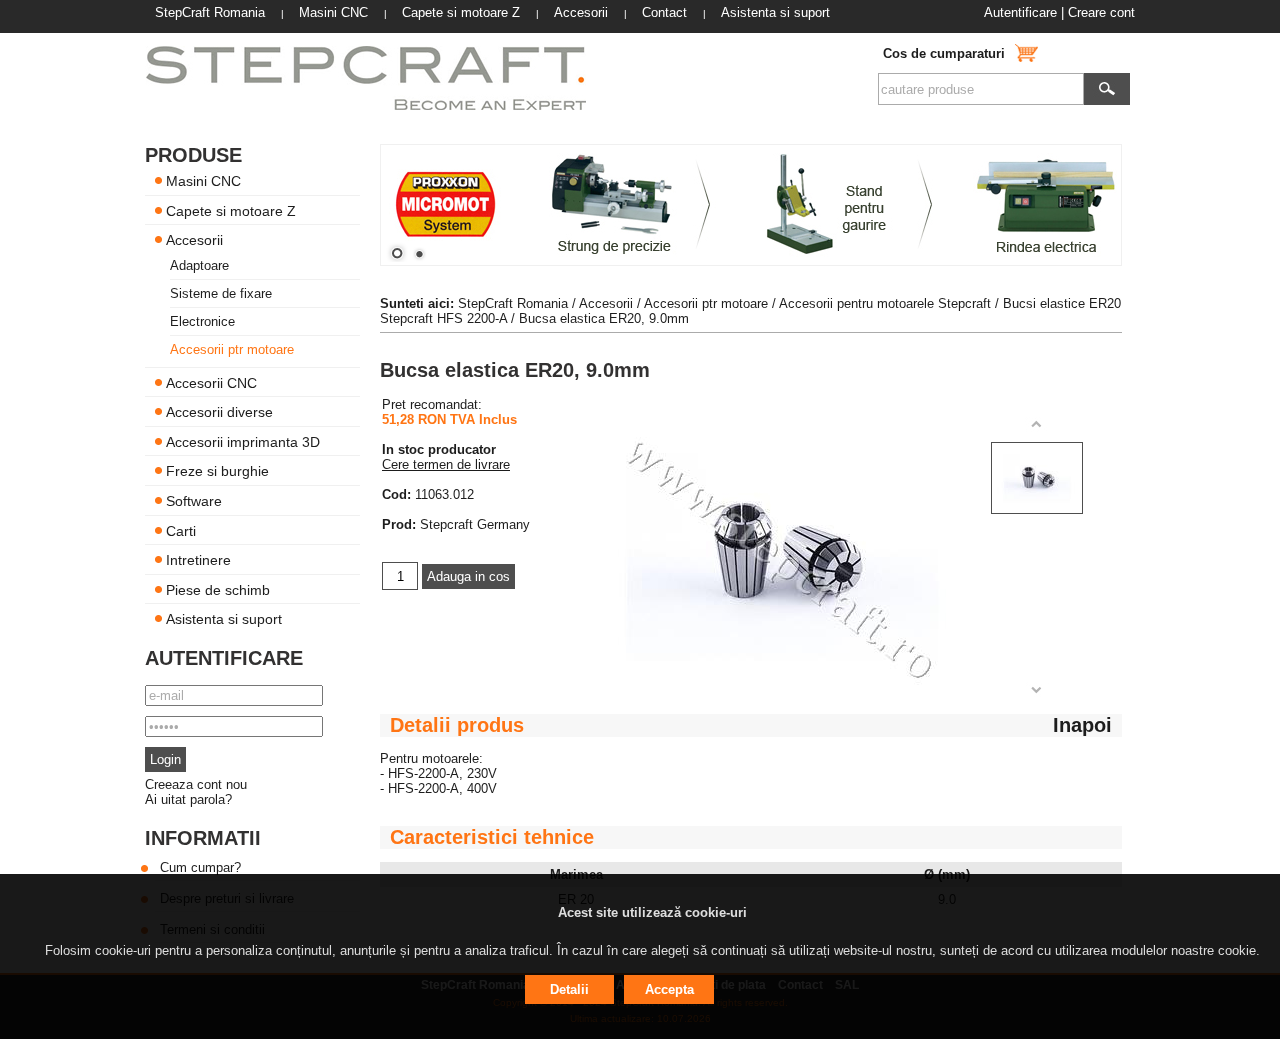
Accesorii (194, 240)
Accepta (669, 989)
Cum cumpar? (200, 867)
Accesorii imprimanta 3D (243, 441)
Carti (181, 530)
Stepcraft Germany (475, 524)
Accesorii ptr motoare (232, 349)
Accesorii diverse (219, 412)
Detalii (569, 989)
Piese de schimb (218, 589)
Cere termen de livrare (446, 464)
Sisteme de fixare (221, 293)
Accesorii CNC (211, 382)
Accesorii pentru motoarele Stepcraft (885, 303)
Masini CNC (203, 181)
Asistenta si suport (224, 619)
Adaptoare (199, 265)
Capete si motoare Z (231, 210)
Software (194, 501)
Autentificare (1020, 12)
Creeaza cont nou (196, 784)
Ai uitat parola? (188, 799)
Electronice (202, 321)
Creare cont (1101, 12)
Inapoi (1082, 725)
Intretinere (198, 560)
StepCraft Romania (513, 303)
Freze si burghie (217, 471)
